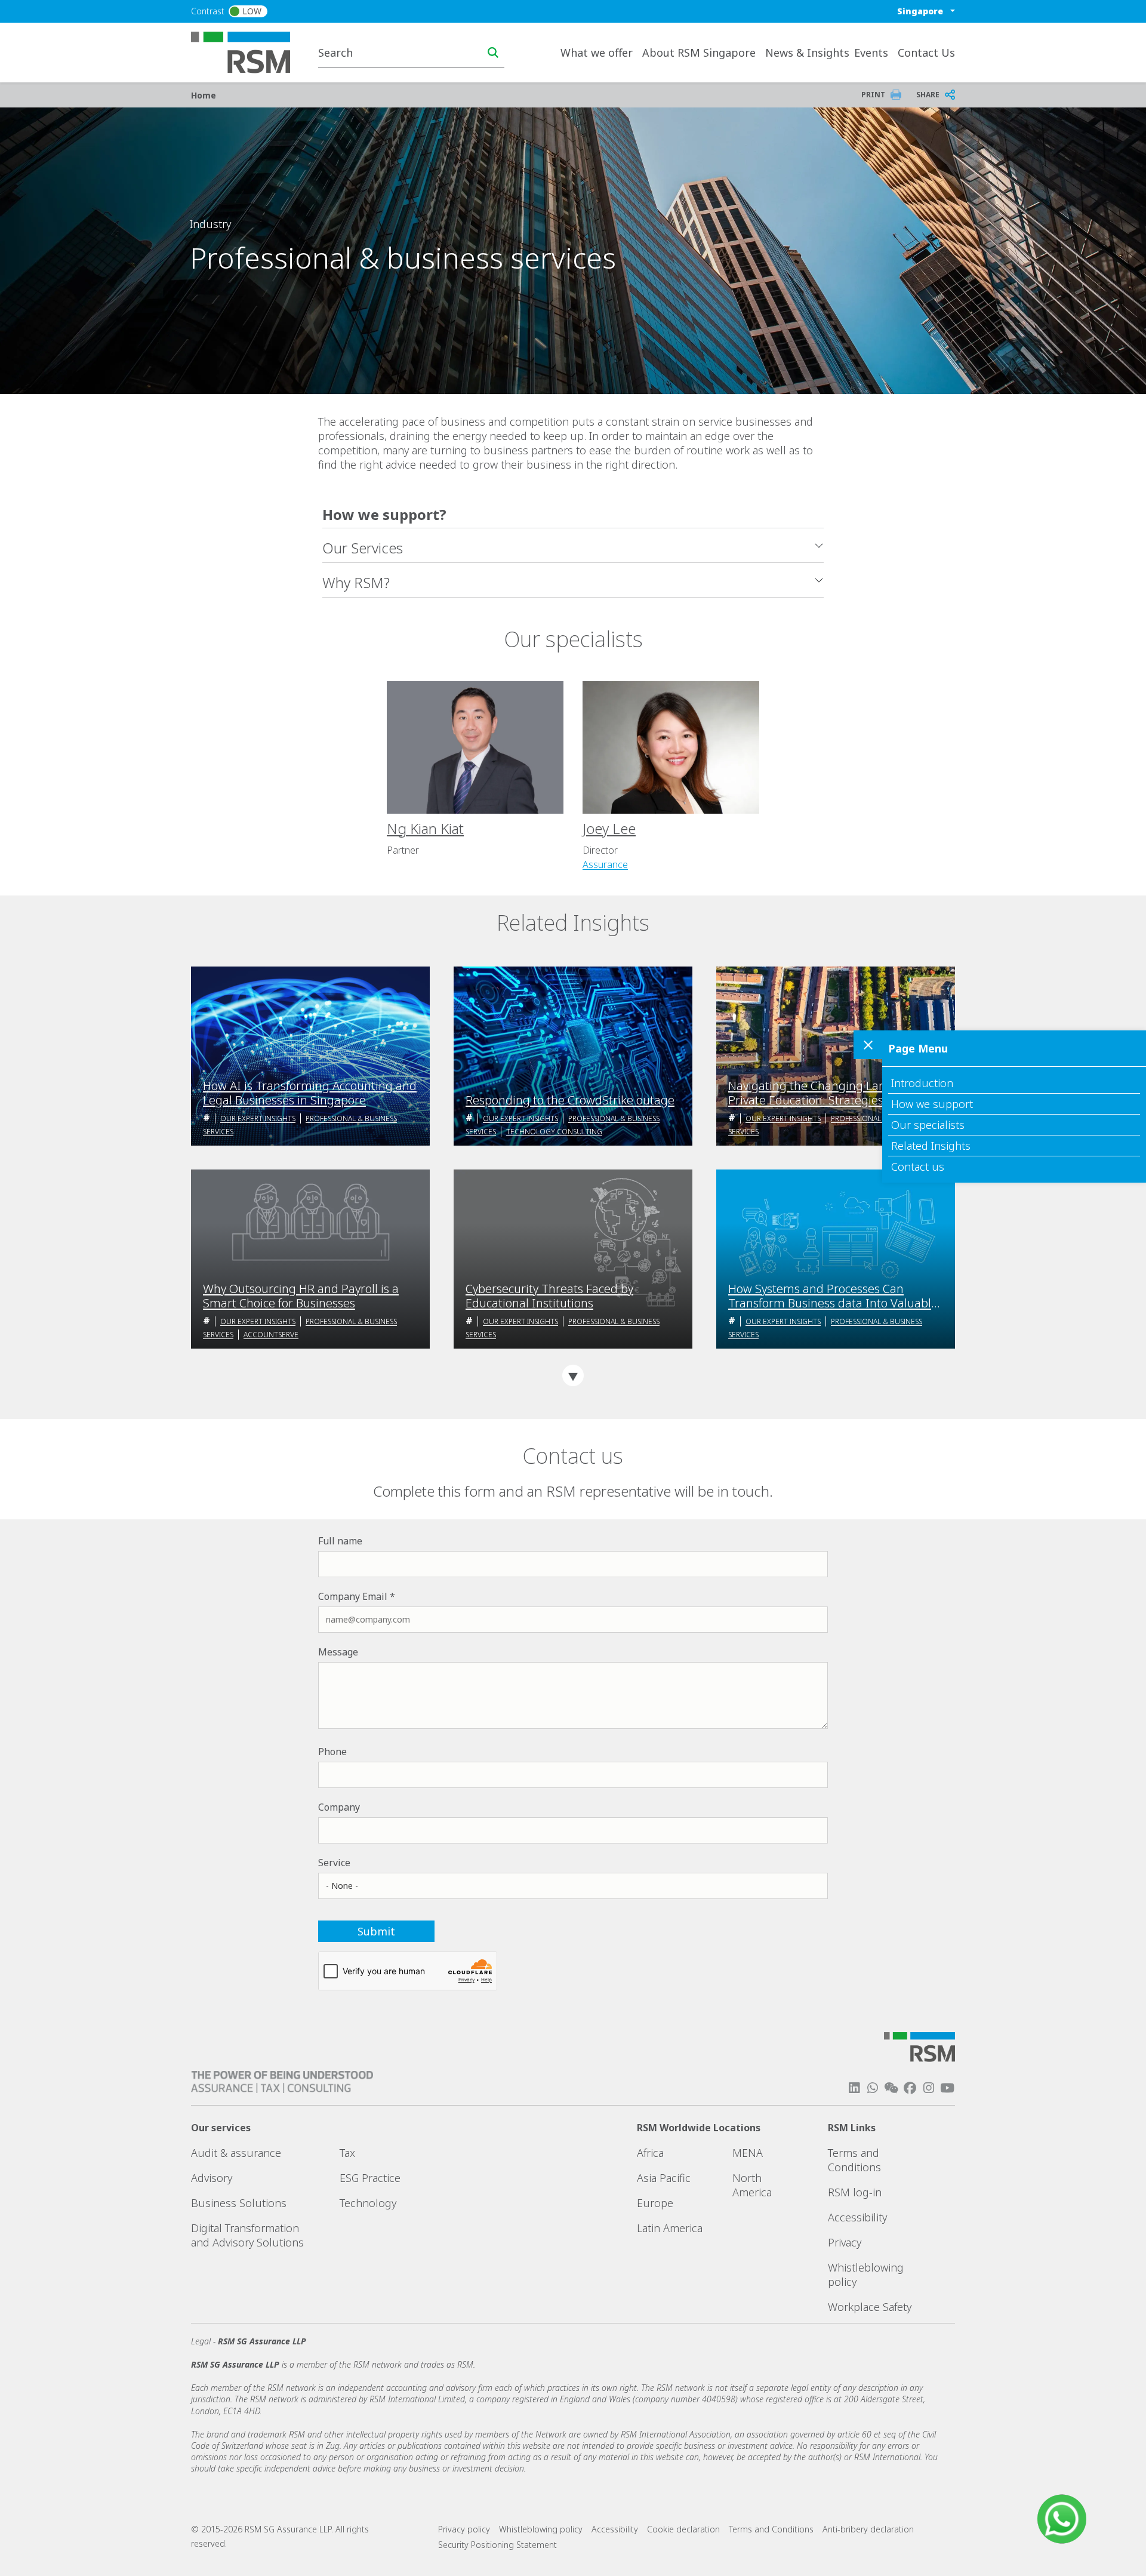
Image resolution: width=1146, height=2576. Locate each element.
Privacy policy (464, 2529)
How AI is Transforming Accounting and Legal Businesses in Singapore (310, 1093)
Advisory (212, 2178)
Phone (332, 1752)
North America (752, 2185)
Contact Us (926, 53)
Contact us (918, 1167)
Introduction (922, 1083)
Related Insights (931, 1146)
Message (338, 1652)
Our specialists (928, 1125)
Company (339, 1807)
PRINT (873, 95)
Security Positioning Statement (497, 2545)
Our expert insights (258, 1118)
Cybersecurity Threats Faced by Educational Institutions (549, 1296)
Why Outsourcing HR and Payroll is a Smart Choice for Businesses (301, 1296)
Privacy (845, 2242)
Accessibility (857, 2217)
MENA (748, 2153)
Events (871, 53)
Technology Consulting (554, 1132)
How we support (932, 1104)
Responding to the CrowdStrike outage (570, 1100)
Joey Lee (609, 828)
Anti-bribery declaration (868, 2529)
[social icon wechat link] (891, 2088)
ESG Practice (370, 2178)
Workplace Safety (870, 2307)
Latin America (670, 2228)
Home (204, 95)
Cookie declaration (683, 2529)
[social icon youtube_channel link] (947, 2088)
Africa (650, 2153)
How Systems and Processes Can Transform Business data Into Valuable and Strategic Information (833, 1296)
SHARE (928, 95)
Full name (340, 1541)
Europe (655, 2203)
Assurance (605, 864)
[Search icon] (493, 53)
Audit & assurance (236, 2153)
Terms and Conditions (854, 2160)
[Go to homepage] (248, 51)
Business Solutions (239, 2203)
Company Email (353, 1596)
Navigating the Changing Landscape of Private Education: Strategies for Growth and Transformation (833, 1093)
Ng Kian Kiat (425, 828)
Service (334, 1863)
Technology (368, 2203)
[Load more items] (573, 1375)
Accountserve (271, 1335)
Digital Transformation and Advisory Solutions (247, 2235)
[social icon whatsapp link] (873, 2088)
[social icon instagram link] (929, 2088)
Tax (347, 2153)
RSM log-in (855, 2192)
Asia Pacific (664, 2178)
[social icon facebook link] (910, 2088)
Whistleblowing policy (541, 2529)
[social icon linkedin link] (854, 2088)
